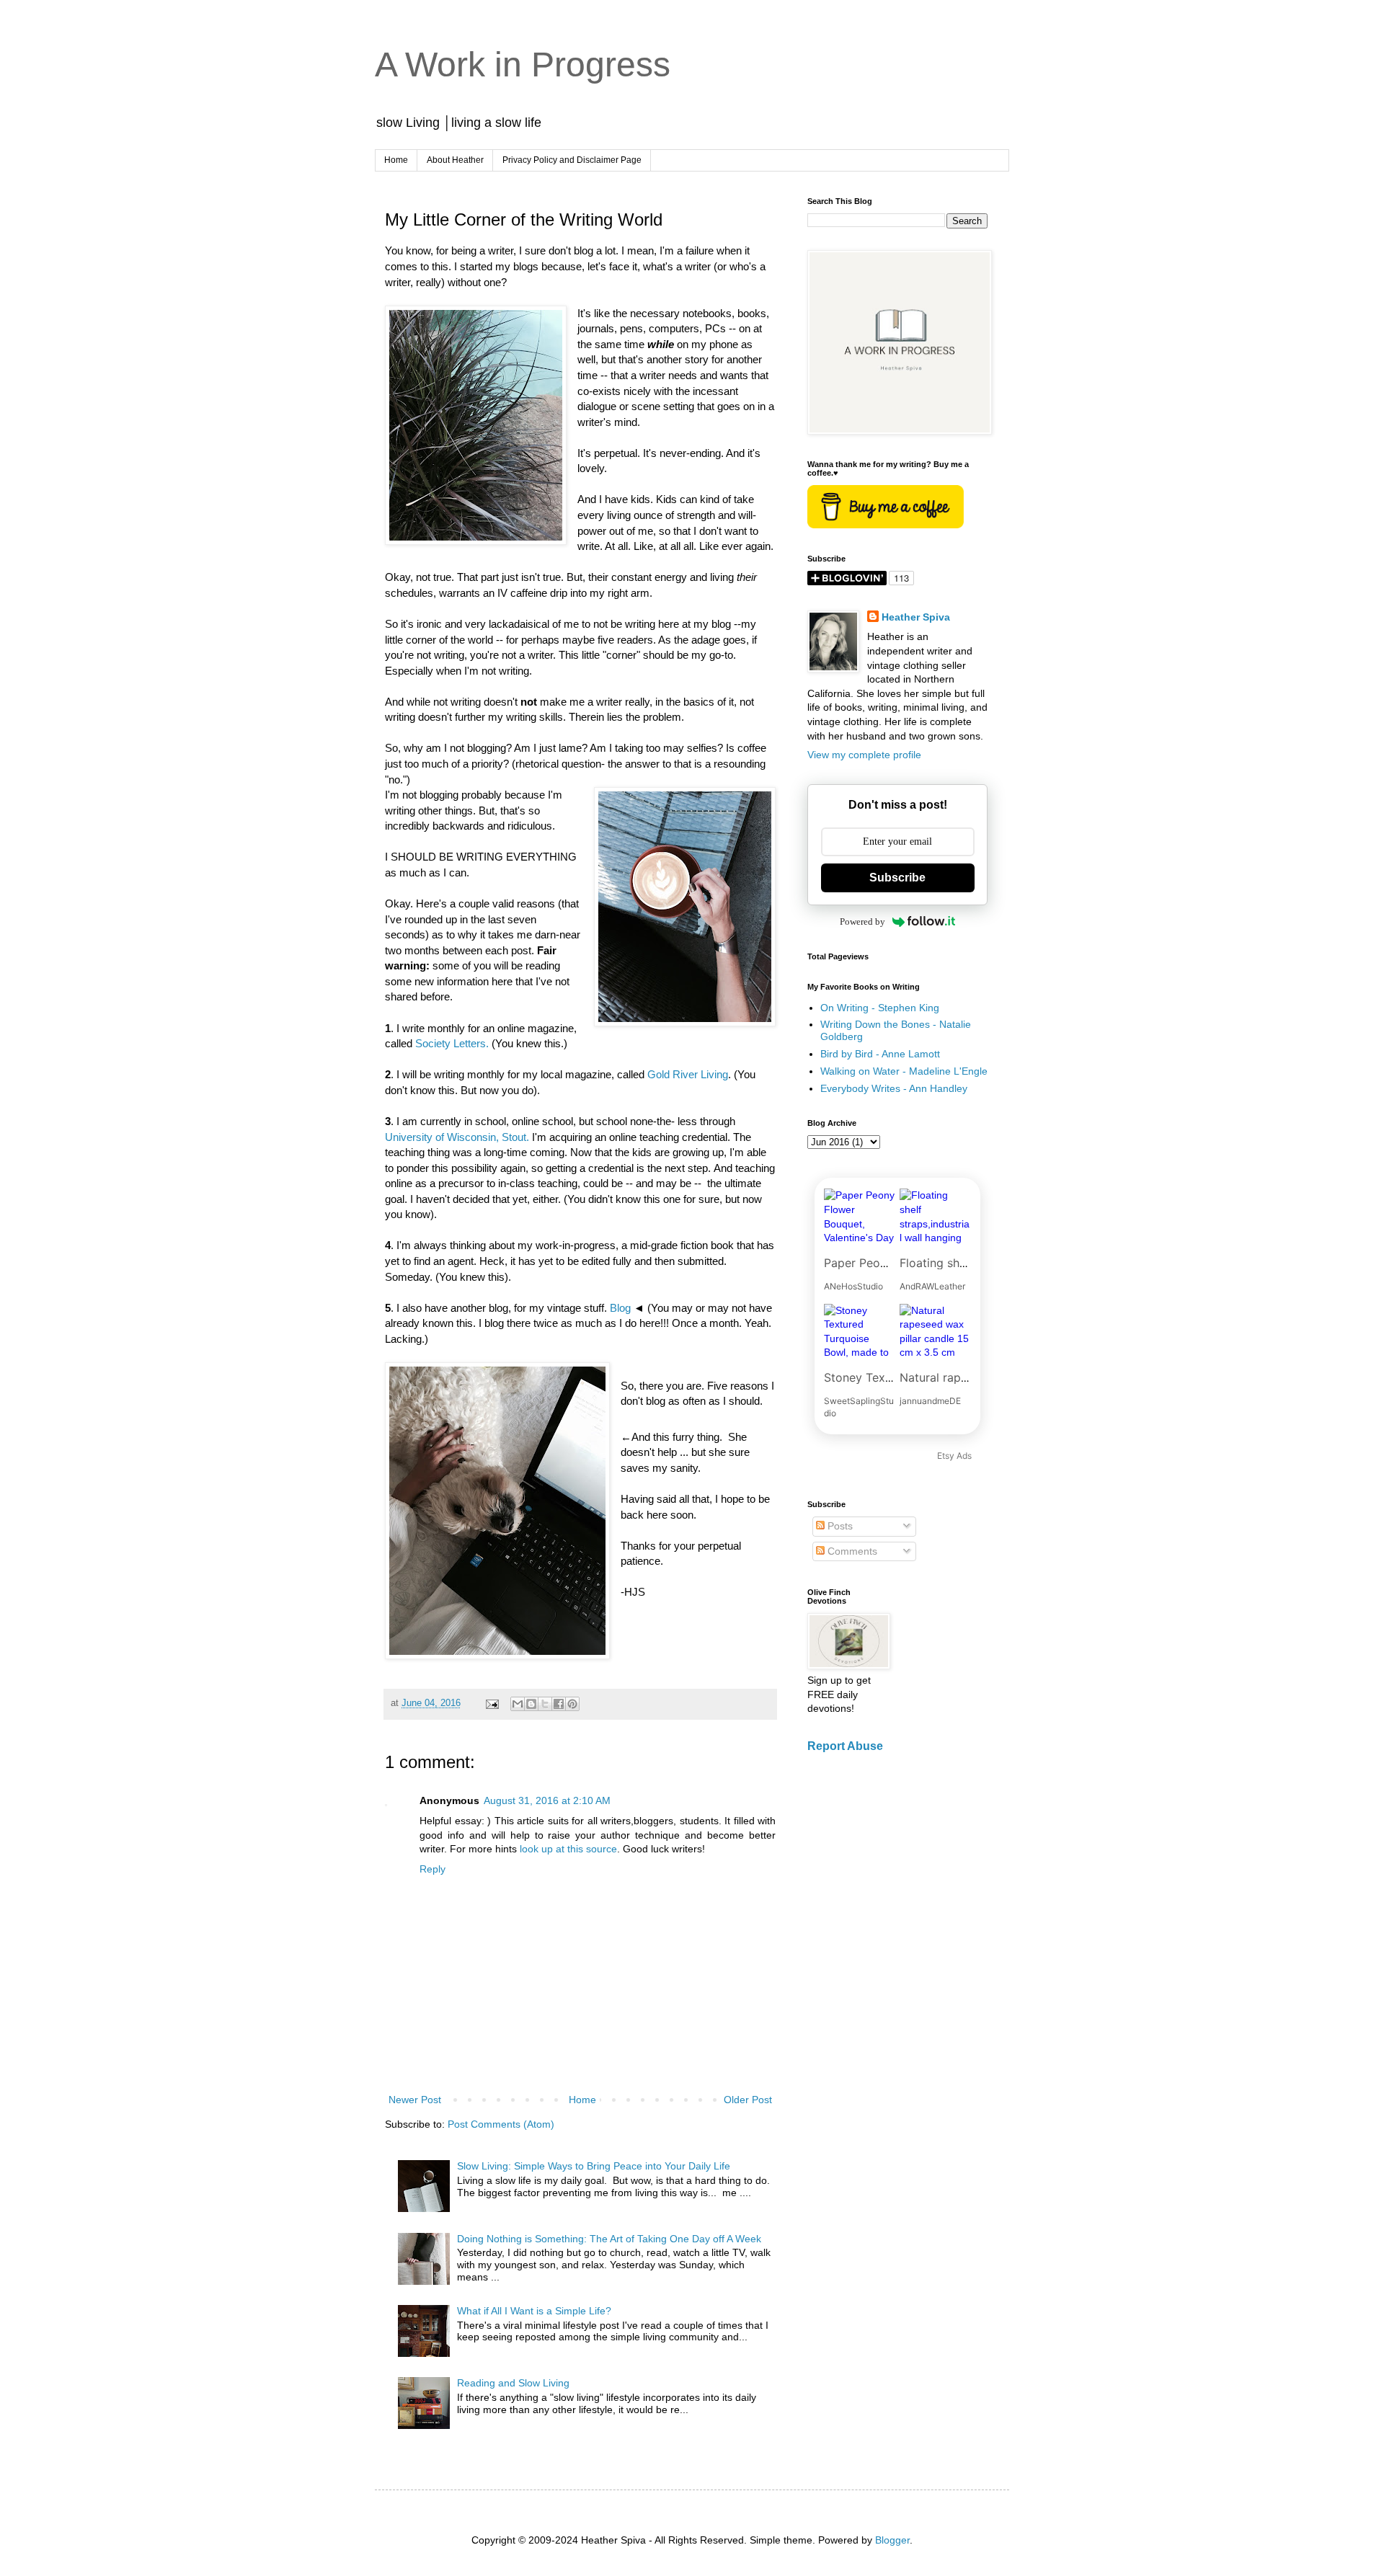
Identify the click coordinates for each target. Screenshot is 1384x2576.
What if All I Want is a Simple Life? (534, 2311)
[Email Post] (492, 1703)
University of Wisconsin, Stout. (457, 1137)
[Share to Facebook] (559, 1704)
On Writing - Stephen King (880, 1008)
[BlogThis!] (531, 1704)
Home (396, 160)
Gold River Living (688, 1074)
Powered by (862, 921)
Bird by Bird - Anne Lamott (880, 1054)
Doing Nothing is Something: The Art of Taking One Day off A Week (609, 2239)
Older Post (748, 2100)
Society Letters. (452, 1043)
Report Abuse (845, 1746)
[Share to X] (545, 1704)
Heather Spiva (916, 617)
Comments (851, 1551)
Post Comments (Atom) (501, 2124)
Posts (839, 1526)
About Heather (455, 160)
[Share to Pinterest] (572, 1704)
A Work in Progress (523, 65)
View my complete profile (864, 755)
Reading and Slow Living (513, 2383)
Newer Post (415, 2100)
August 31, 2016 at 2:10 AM (547, 1800)
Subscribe (897, 878)
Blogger (892, 2540)
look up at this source (568, 1849)
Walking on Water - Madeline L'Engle (904, 1071)
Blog (620, 1308)
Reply (432, 1869)
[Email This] (518, 1704)
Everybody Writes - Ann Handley (894, 1088)
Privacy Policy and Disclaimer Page (572, 160)
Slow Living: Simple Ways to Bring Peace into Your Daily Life (594, 2166)
